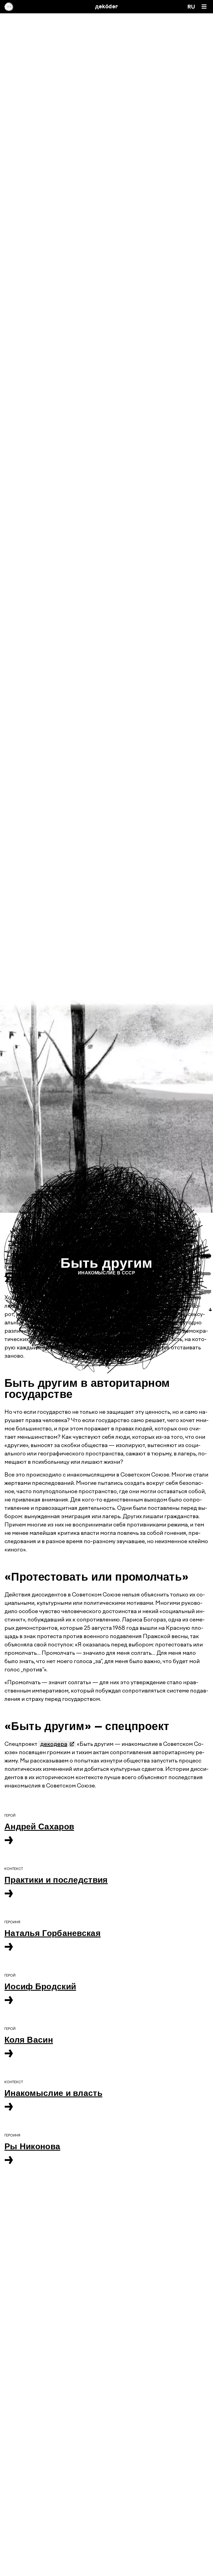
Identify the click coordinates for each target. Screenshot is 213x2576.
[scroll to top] (106, 2558)
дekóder (107, 7)
